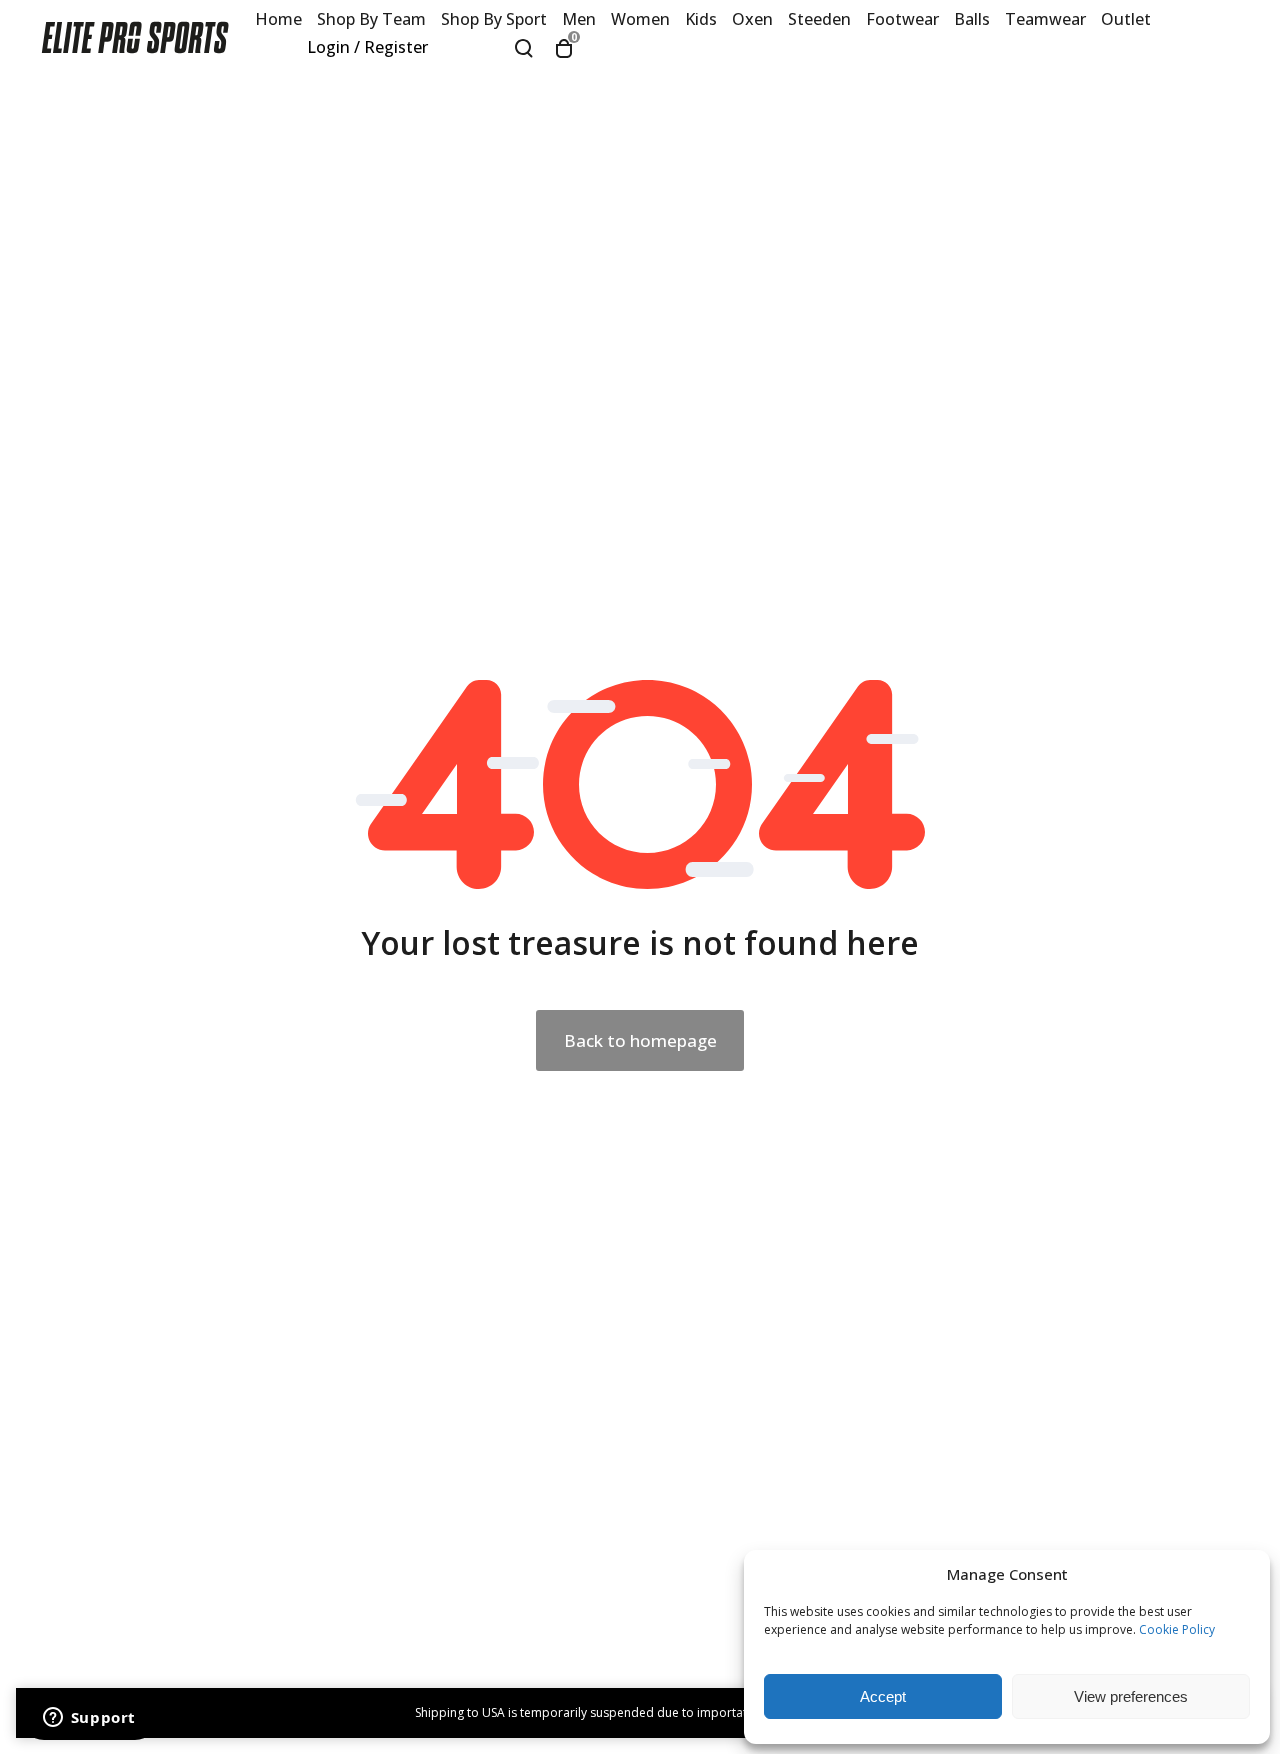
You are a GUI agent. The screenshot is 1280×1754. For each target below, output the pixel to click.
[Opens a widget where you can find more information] (89, 1719)
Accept (883, 1696)
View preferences (1131, 1696)
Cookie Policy (1177, 1629)
